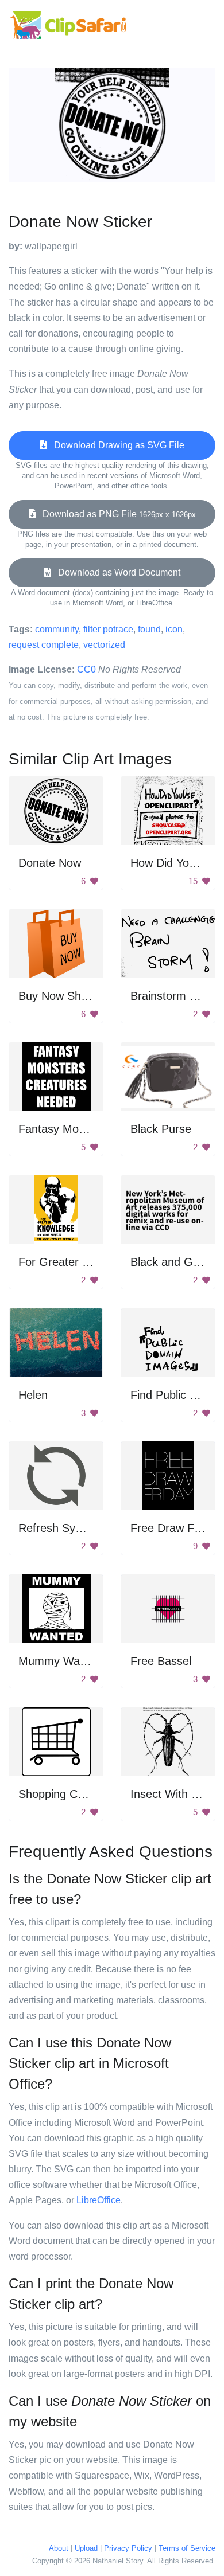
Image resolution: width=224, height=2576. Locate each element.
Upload (86, 2548)
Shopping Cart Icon (67, 1794)
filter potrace (108, 629)
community (57, 629)
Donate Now (50, 863)
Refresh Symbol (59, 1528)
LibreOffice (99, 2200)
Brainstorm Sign (171, 996)
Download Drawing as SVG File (116, 445)
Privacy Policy (128, 2548)
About (59, 2548)
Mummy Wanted (60, 1661)
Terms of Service (187, 2548)
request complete (44, 645)
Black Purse (161, 1129)
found (149, 629)
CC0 (86, 669)
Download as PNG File (116, 514)
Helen (33, 1395)
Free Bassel (161, 1661)
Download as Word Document (116, 572)
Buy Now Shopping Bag (78, 996)
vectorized (104, 645)
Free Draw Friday (175, 1528)
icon (174, 629)
